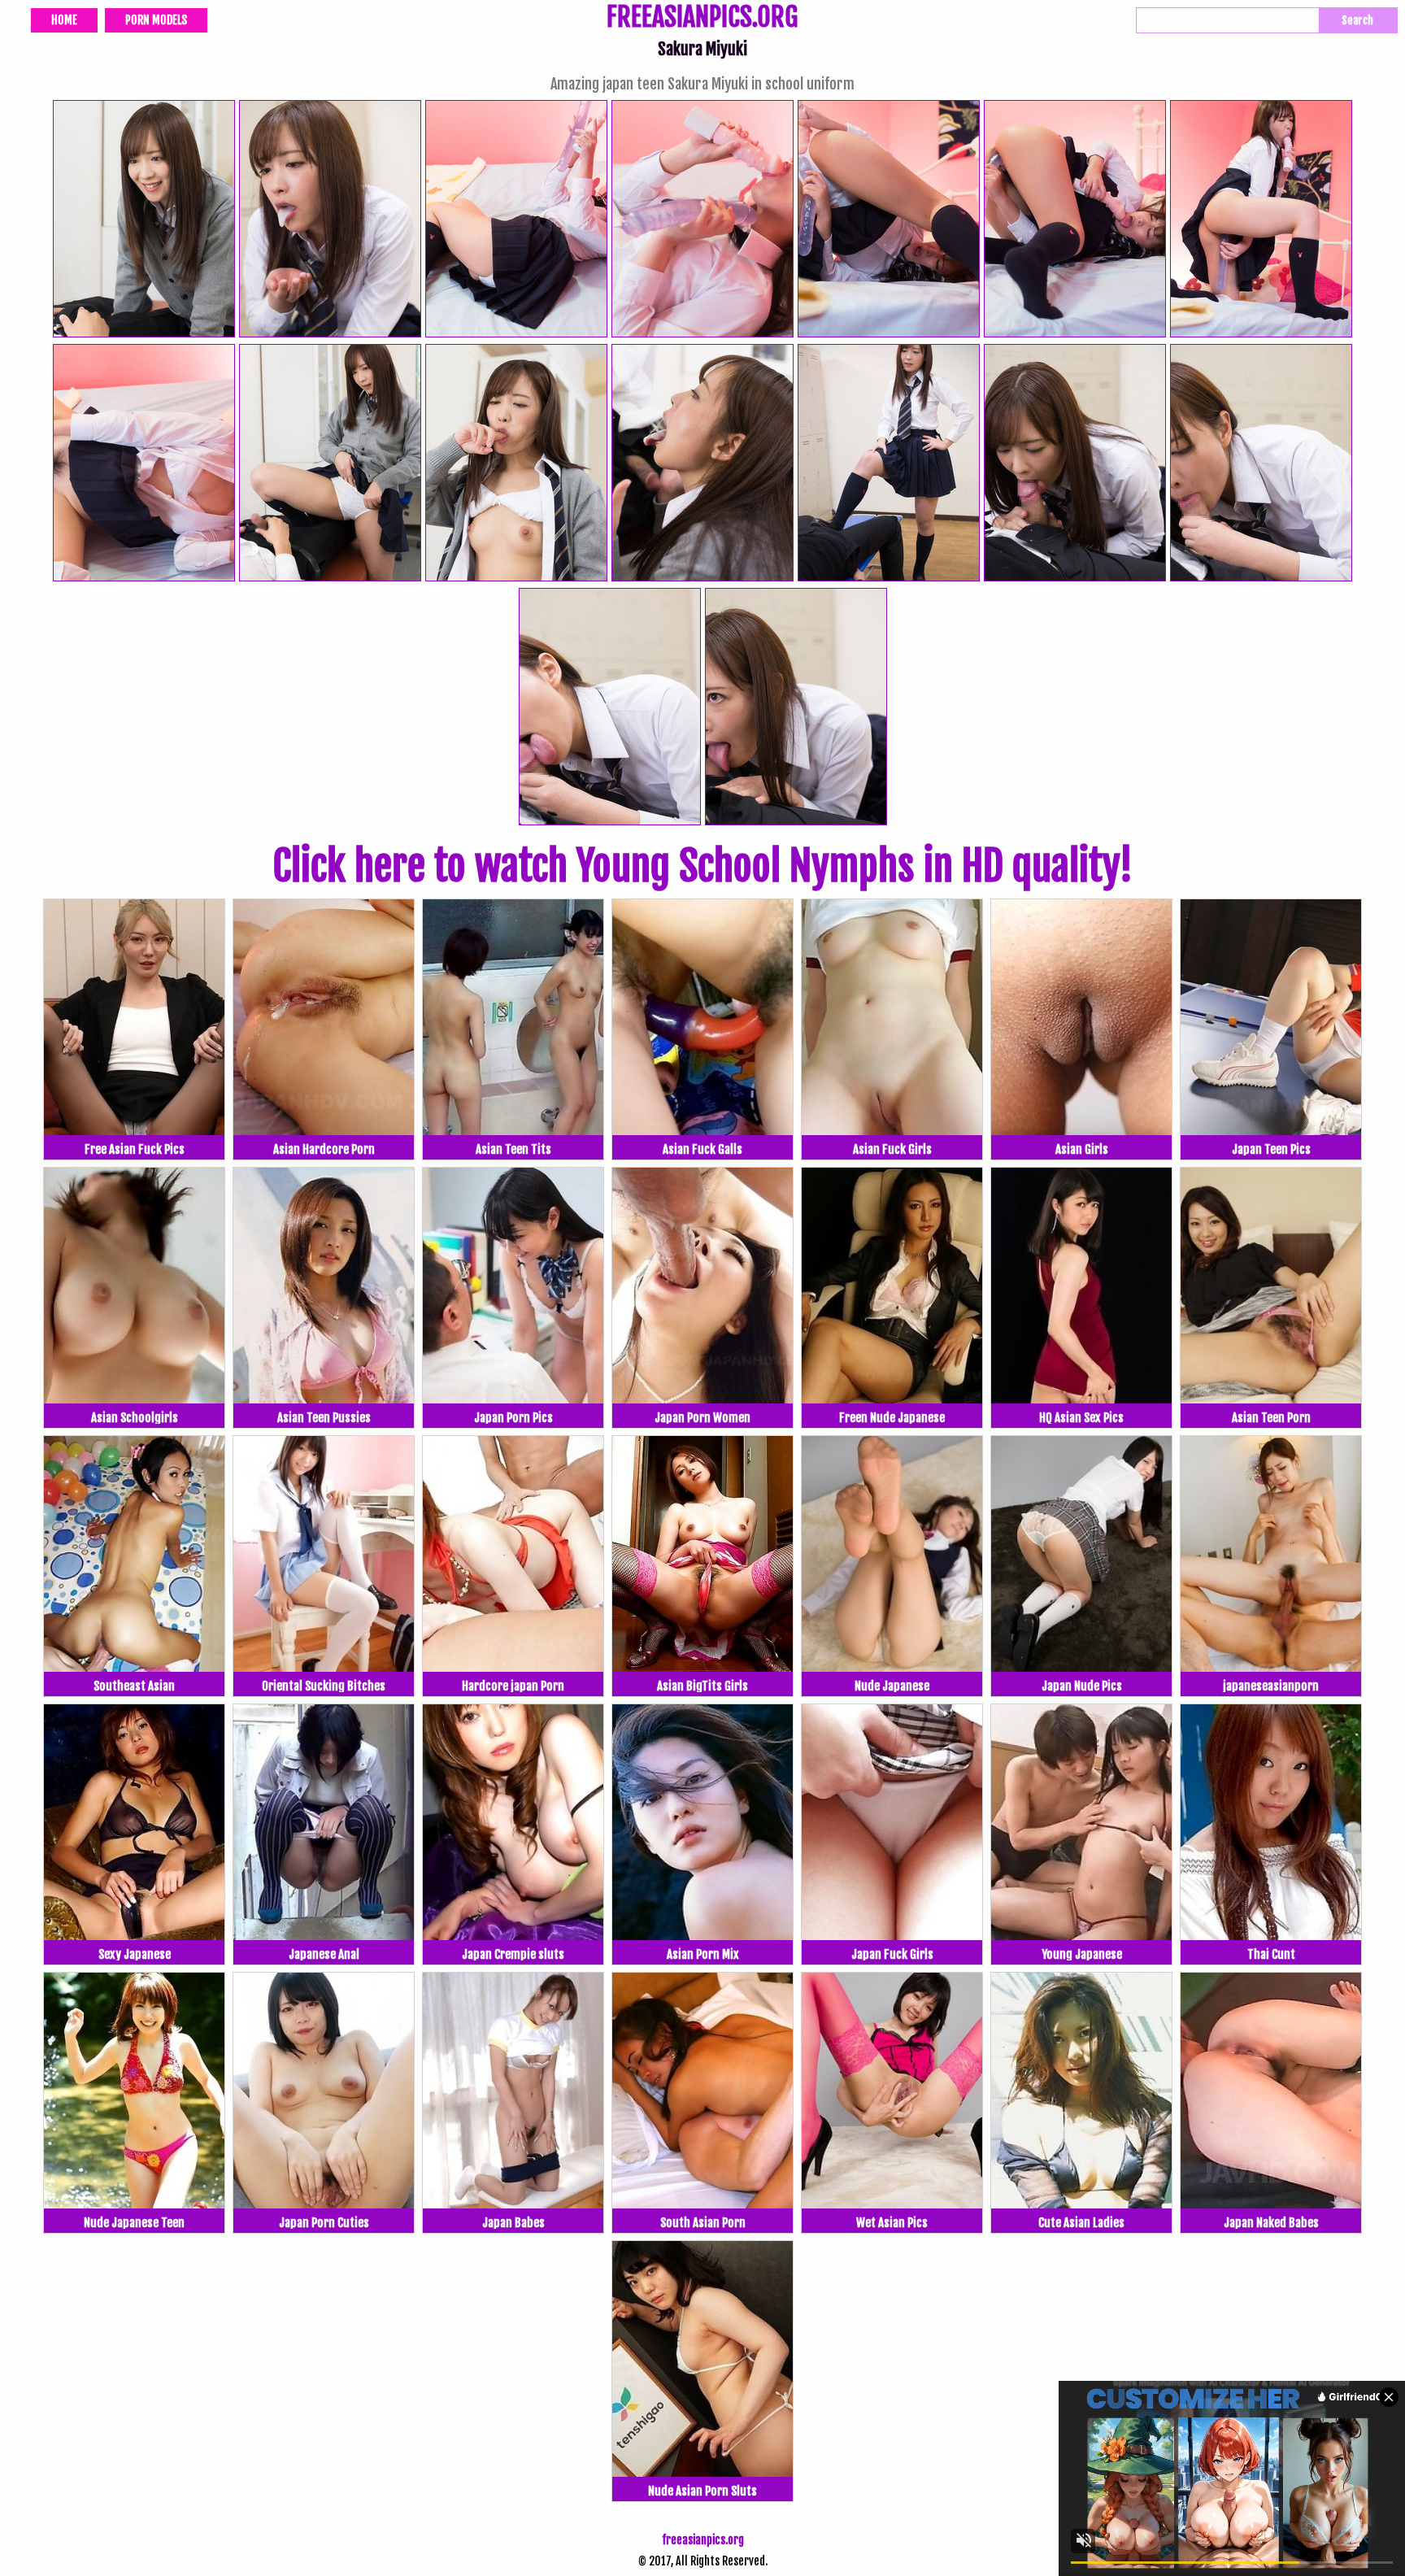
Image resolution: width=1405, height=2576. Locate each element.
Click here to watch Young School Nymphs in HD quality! (702, 866)
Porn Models (156, 20)
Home (64, 20)
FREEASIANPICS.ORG (702, 19)
